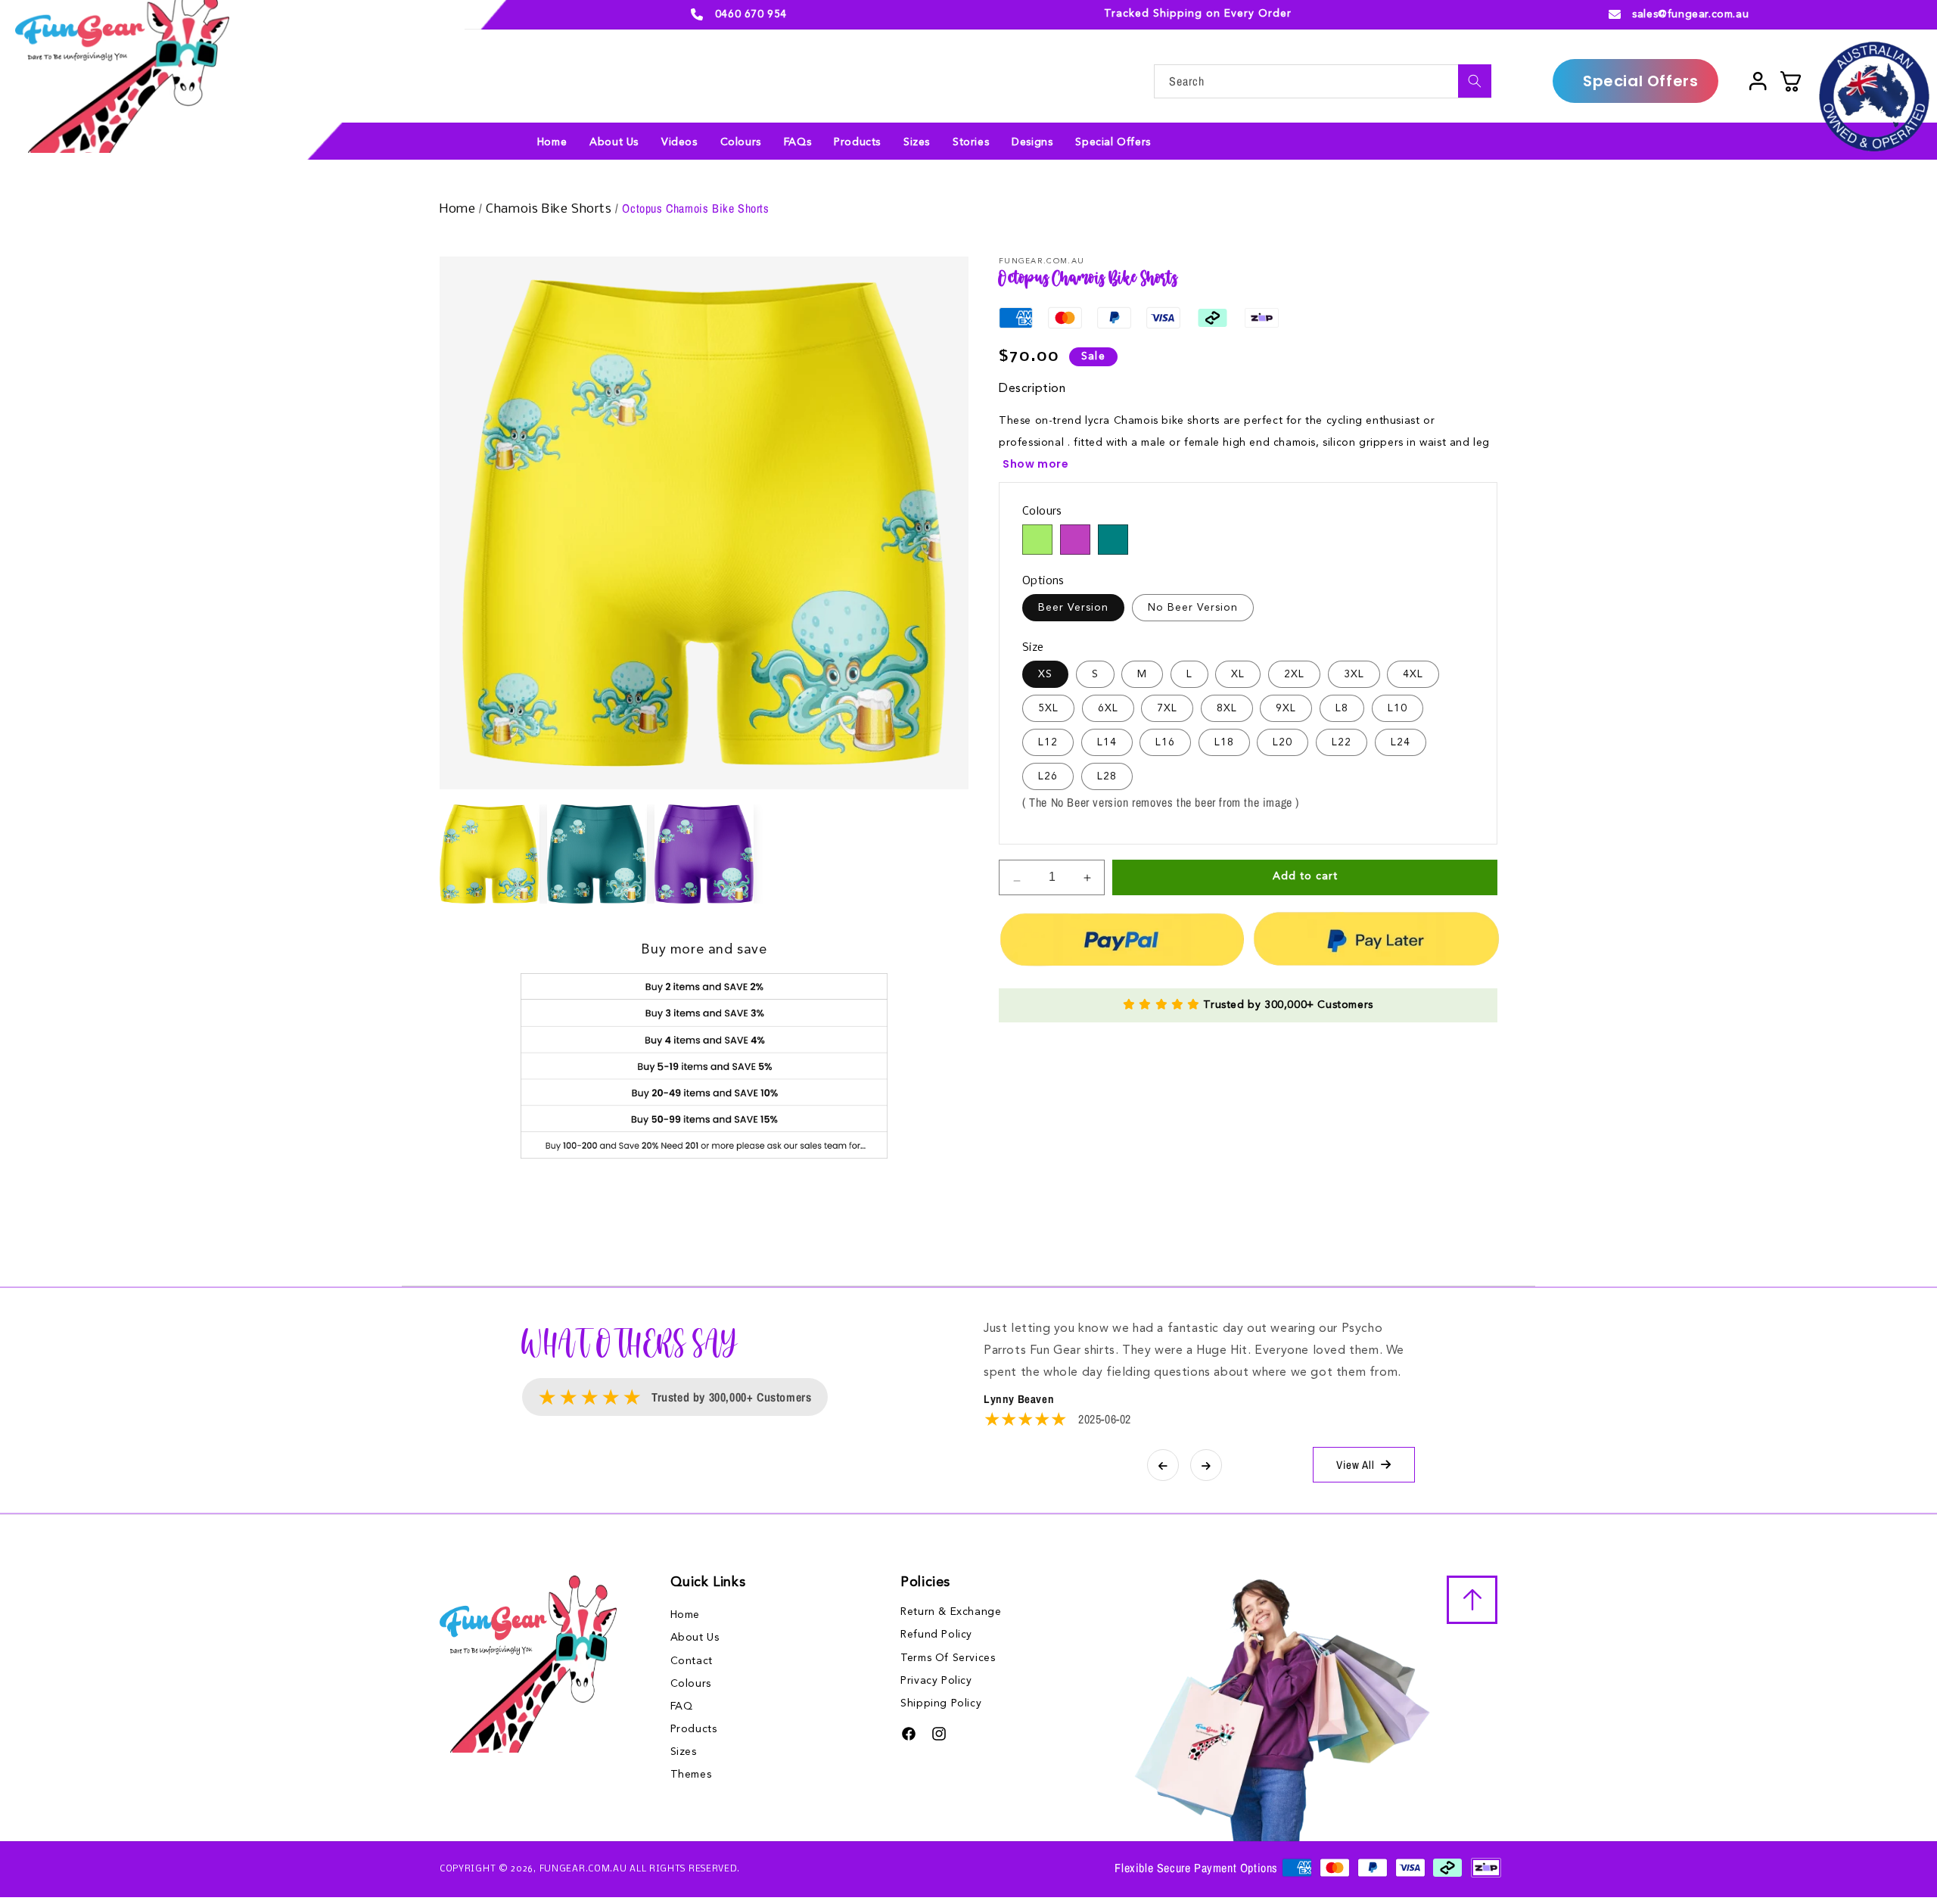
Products (694, 1729)
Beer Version (1073, 608)
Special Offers (1640, 81)
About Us (695, 1638)
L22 (1342, 742)
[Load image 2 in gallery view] (597, 854)
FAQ (682, 1706)
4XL (1413, 674)
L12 (1048, 742)
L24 (1401, 742)
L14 (1107, 742)
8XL (1227, 708)
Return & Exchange (951, 1612)
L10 (1398, 708)
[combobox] (1323, 81)
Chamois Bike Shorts (550, 209)
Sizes (684, 1752)
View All (1356, 1465)
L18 (1224, 742)
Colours (691, 1684)
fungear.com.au (583, 1869)
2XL (1294, 674)
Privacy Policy (936, 1681)
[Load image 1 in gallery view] (490, 854)
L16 (1165, 742)
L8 (1342, 708)
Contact (692, 1661)
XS (1045, 674)
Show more (1035, 464)
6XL (1108, 708)
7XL (1167, 708)
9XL (1286, 708)
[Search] (1475, 81)
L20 (1283, 742)
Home (459, 209)
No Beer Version (1193, 608)
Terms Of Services (948, 1658)
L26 (1048, 776)
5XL (1048, 708)
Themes (691, 1775)
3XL (1354, 674)
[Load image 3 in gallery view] (704, 854)
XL (1238, 674)
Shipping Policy (941, 1703)
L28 (1107, 776)
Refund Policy (936, 1635)
